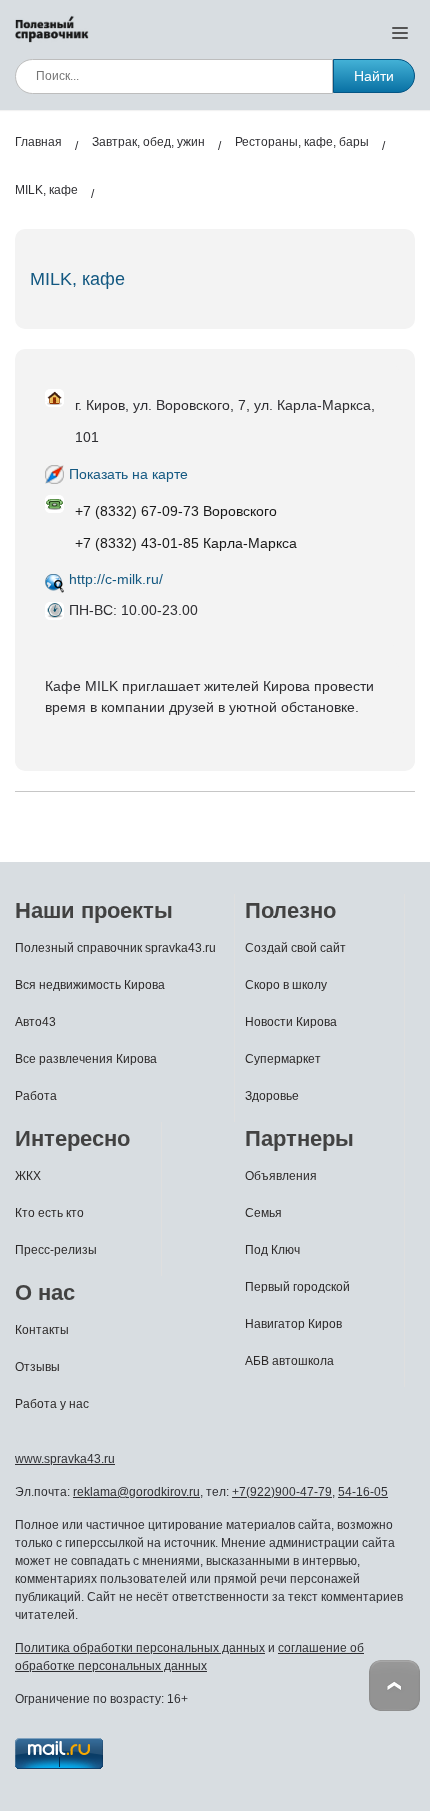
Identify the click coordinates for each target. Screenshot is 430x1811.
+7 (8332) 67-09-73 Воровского (176, 511)
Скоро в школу (286, 985)
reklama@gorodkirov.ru (136, 1492)
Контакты (42, 1330)
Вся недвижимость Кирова (90, 985)
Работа (36, 1096)
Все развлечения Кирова (86, 1059)
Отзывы (37, 1367)
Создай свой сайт (295, 948)
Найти (374, 76)
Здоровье (272, 1096)
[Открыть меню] (400, 32)
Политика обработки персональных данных (140, 1648)
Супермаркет (283, 1059)
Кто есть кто (49, 1213)
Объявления (281, 1176)
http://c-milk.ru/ (116, 579)
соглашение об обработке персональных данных (189, 1657)
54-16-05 (363, 1492)
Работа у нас (52, 1404)
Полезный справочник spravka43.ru (115, 948)
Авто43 (35, 1022)
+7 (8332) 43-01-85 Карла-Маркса (186, 543)
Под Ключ (272, 1250)
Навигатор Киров (293, 1324)
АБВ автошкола (289, 1361)
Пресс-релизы (56, 1250)
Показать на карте (128, 474)
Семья (263, 1213)
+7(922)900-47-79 (282, 1492)
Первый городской (297, 1287)
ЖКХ (28, 1176)
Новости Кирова (291, 1022)
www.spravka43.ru (65, 1459)
